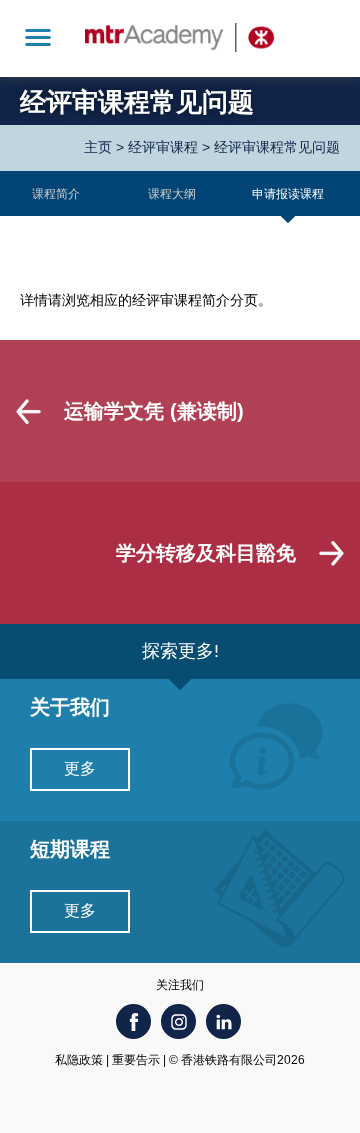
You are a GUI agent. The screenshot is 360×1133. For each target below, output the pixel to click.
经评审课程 (163, 147)
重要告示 (136, 1060)
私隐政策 (79, 1060)
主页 (98, 147)
